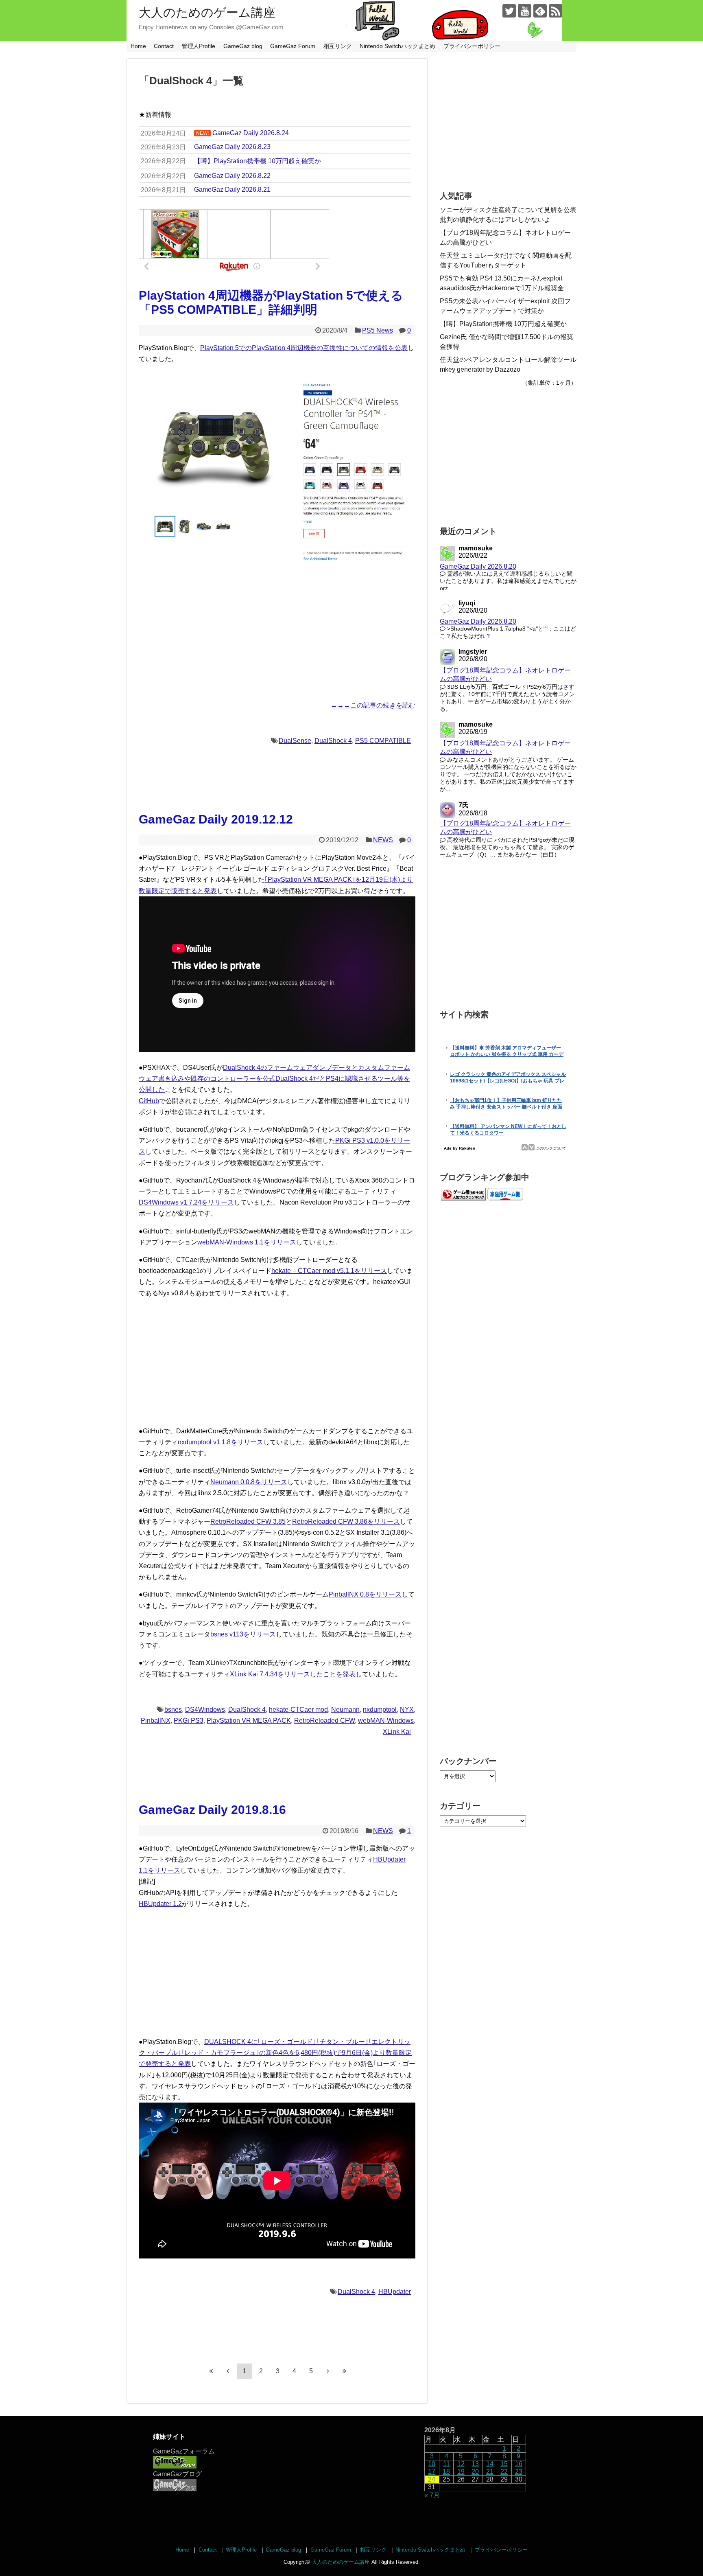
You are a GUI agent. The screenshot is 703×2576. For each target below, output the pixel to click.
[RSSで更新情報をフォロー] (556, 11)
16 (519, 2464)
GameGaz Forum (293, 46)
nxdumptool (380, 1710)
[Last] (345, 2371)
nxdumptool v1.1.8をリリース (221, 1442)
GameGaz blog (243, 46)
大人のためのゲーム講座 (207, 12)
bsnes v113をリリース (243, 1634)
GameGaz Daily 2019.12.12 (216, 819)
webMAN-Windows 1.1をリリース (247, 1242)
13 (475, 2464)
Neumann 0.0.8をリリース (249, 1482)
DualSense (295, 741)
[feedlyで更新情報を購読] (540, 11)
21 (490, 2472)
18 (446, 2472)
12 (461, 2464)
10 (432, 2464)
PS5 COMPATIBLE (383, 741)
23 (519, 2472)
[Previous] (228, 2371)
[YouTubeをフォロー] (525, 11)
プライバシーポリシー (472, 46)
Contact (164, 46)
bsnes (173, 1710)
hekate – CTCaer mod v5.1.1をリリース (329, 1271)
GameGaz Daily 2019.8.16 (212, 1810)
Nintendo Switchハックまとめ (397, 46)
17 (432, 2472)
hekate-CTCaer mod (298, 1710)
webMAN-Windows (386, 1721)
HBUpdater (395, 2292)
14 (490, 2464)
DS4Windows (205, 1710)
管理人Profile (199, 46)
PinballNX (156, 1721)
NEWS (383, 840)
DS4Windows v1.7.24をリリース (186, 1202)
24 (432, 2479)
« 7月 (432, 2495)
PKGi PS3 (189, 1721)
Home (138, 46)
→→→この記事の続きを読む (373, 705)
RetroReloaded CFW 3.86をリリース (346, 1521)
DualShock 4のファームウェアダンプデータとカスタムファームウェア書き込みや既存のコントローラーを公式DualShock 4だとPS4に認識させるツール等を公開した (274, 1079)
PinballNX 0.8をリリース (365, 1594)
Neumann (345, 1710)
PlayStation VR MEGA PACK (249, 1721)
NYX (407, 1710)
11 (446, 2464)
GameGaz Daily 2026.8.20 (478, 566)
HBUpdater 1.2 (160, 1904)
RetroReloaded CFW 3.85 (248, 1521)
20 (475, 2472)
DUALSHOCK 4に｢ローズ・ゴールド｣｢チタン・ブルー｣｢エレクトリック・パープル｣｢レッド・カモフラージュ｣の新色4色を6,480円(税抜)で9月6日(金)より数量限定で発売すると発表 (275, 2053)
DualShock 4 (333, 741)
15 (504, 2464)
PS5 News (378, 330)
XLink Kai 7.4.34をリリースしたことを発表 (293, 1674)
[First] (211, 2371)
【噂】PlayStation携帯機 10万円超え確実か (503, 324)
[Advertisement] (277, 636)
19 (461, 2472)
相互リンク (338, 46)
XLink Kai (397, 1732)
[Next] (328, 2371)
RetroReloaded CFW (324, 1721)
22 (504, 2472)
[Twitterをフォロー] (509, 11)
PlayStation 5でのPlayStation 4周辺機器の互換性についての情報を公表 (304, 348)
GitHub (149, 1101)
